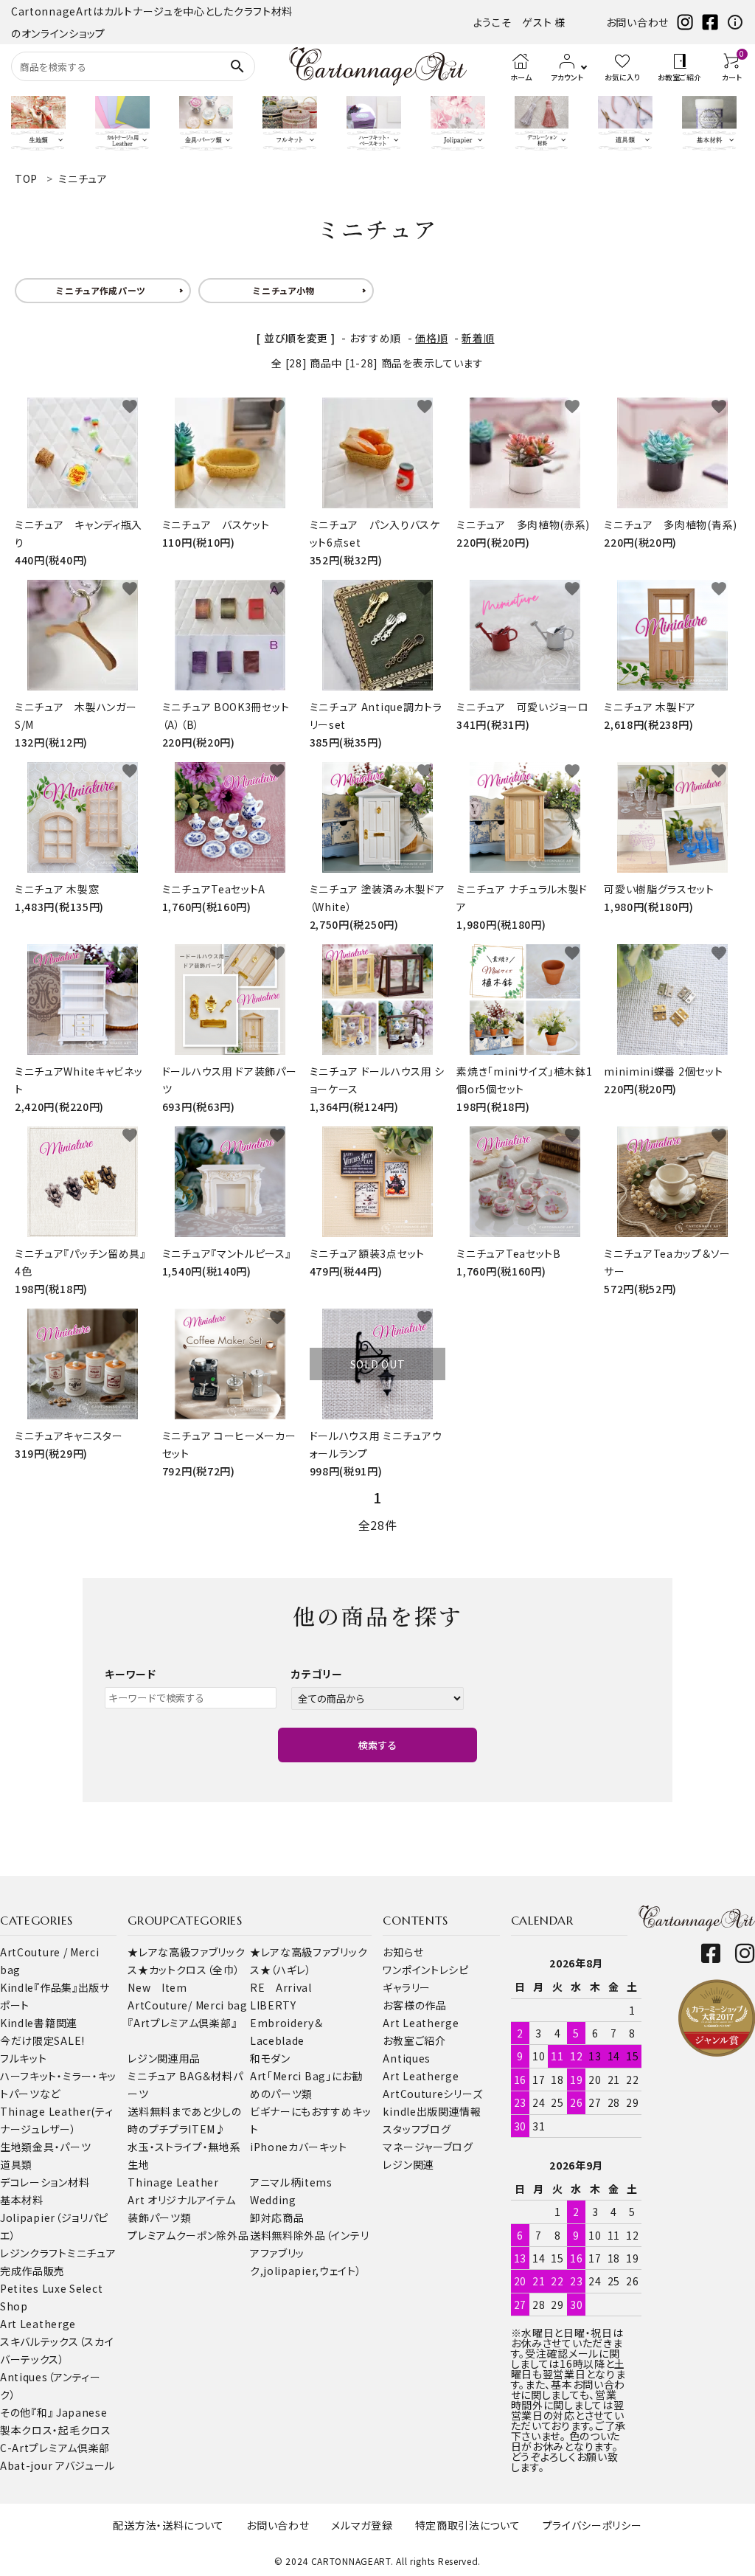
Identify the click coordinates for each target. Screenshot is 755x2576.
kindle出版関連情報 (432, 2111)
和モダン (270, 2058)
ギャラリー (407, 1987)
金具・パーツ (62, 2147)
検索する (377, 1745)
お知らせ (403, 1952)
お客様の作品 (414, 2005)
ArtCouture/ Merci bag (188, 2005)
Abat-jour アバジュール (58, 2465)
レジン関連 (408, 2164)
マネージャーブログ (428, 2147)
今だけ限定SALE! (42, 2040)
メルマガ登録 (362, 2525)
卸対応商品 (277, 2217)
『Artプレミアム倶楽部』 (182, 2023)
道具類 (16, 2164)
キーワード (131, 1674)
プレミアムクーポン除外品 (188, 2235)
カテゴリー (317, 1674)
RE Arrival (281, 1987)
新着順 (478, 338)
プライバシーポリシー (592, 2525)
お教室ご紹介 (414, 2040)
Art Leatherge (38, 2324)
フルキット (24, 2058)
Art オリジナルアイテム (181, 2200)
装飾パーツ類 (159, 2217)
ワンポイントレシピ (425, 1970)
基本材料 (22, 2200)
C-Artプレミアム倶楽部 (55, 2448)
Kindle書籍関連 (39, 2023)
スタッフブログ (417, 2129)
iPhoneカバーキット (298, 2147)
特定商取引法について (468, 2525)
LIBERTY (273, 2005)
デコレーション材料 (45, 2182)
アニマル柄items (291, 2182)
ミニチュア (92, 2253)
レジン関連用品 (164, 2058)
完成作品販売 (32, 2271)
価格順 (431, 338)
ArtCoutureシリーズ (432, 2094)
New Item (157, 1987)
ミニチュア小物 (284, 290)
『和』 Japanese (69, 2412)
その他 (15, 2412)
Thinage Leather (173, 2182)
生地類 (16, 2147)
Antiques (407, 2058)
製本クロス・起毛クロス (56, 2430)
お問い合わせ (637, 22)
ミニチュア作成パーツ (101, 290)
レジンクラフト (34, 2253)
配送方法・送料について (168, 2525)
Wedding (273, 2200)
